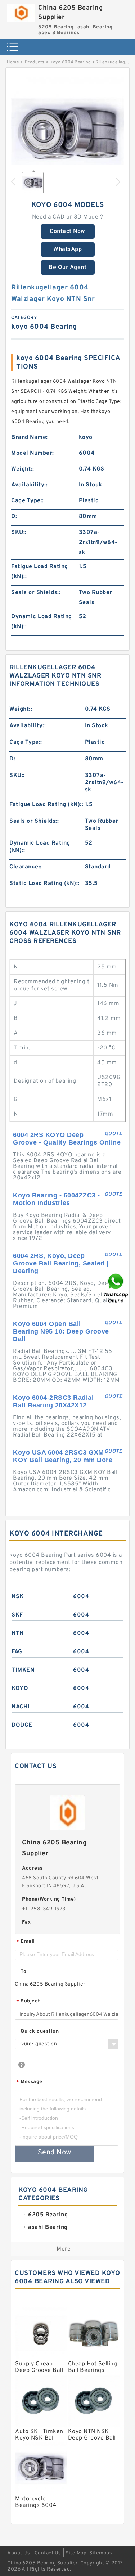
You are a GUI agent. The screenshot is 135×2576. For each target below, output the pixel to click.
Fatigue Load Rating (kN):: (40, 572)
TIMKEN (23, 1670)
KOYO (20, 1689)
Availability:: (29, 485)
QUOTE (113, 1134)
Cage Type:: (28, 501)
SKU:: (19, 532)
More (64, 2249)
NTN (18, 1633)
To (23, 1972)
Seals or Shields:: (36, 593)
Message (29, 2082)
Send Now (55, 2153)
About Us (19, 2553)
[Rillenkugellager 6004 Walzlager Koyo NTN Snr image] (67, 133)
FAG (17, 1652)
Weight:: (22, 469)
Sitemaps (101, 2553)
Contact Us (48, 2553)
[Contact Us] (116, 1288)
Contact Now (67, 231)
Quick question (40, 2031)
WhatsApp (67, 249)
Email (26, 1942)
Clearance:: (26, 867)
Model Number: (33, 453)
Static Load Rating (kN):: (44, 884)
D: (14, 517)
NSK (18, 1597)
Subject (28, 2002)
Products (35, 62)
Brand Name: (30, 437)
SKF (17, 1615)
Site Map (76, 2553)
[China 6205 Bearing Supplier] (21, 11)
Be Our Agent (67, 268)
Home (13, 62)
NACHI (21, 1707)
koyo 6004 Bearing (71, 62)
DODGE (22, 1725)
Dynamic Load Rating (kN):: (42, 622)
